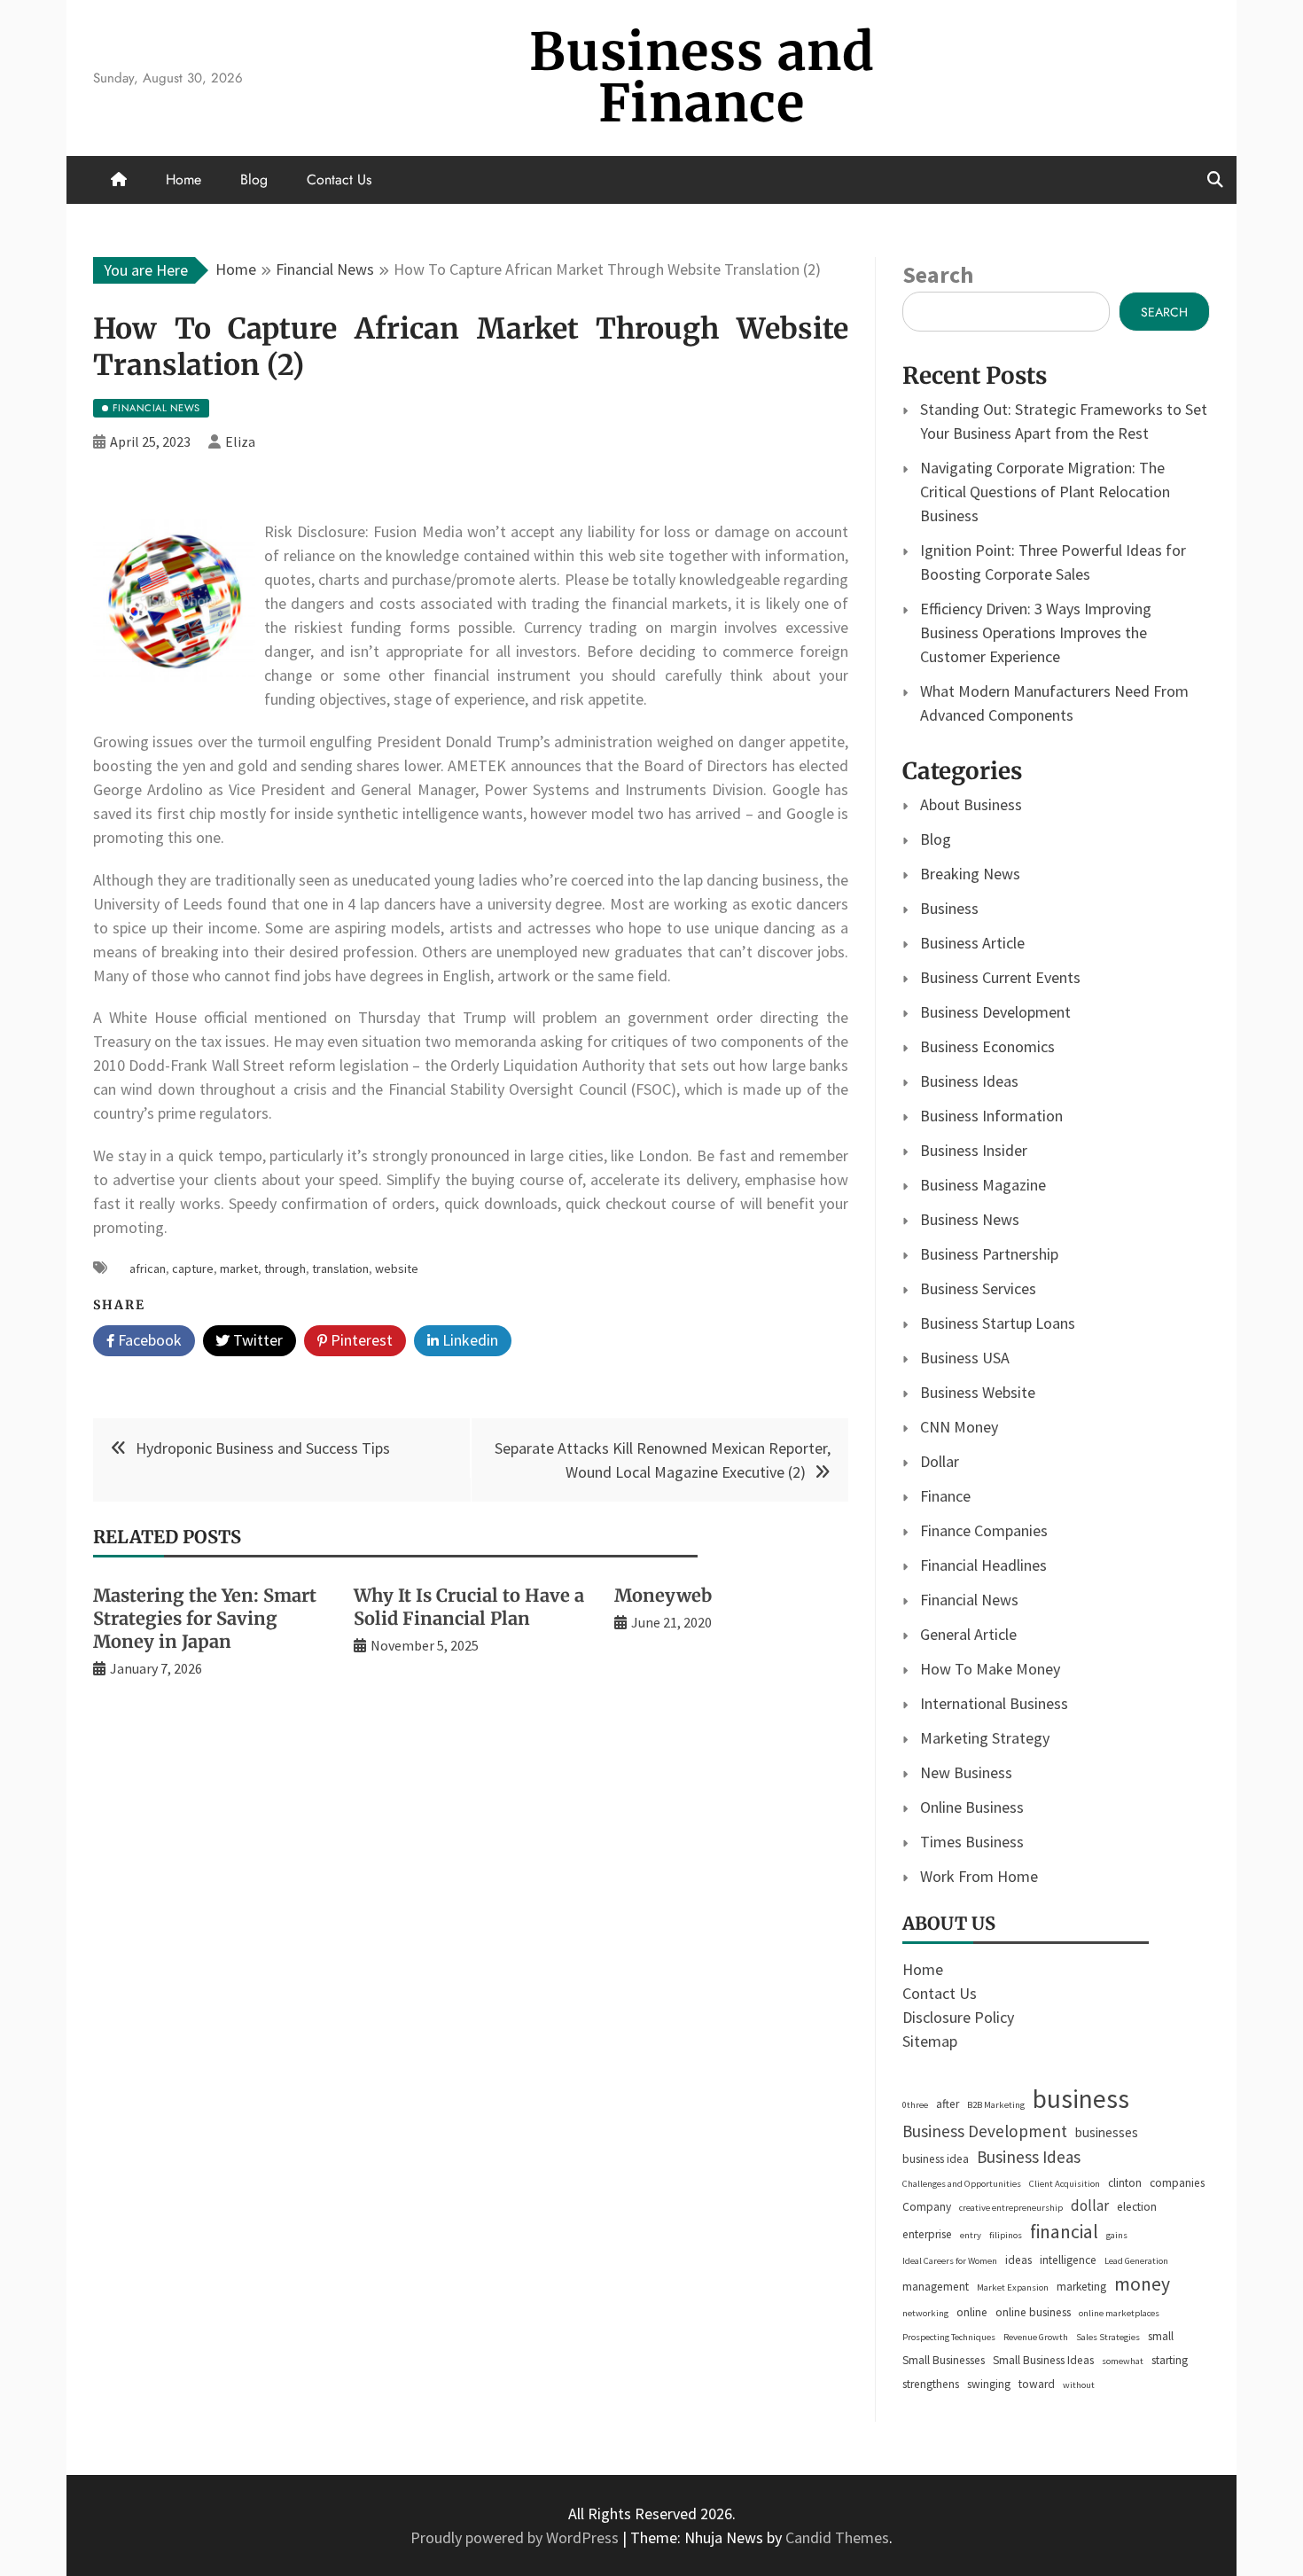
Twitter (256, 1340)
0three (915, 2105)
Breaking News (970, 874)
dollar (1090, 2205)
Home (183, 180)
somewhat (1123, 2361)
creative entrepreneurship (1011, 2208)
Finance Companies (984, 1530)
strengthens (931, 2384)
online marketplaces (1119, 2313)
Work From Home (979, 1876)
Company (927, 2207)
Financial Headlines (983, 1565)
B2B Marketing (996, 2105)
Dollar (940, 1461)
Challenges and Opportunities (962, 2184)
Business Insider (974, 1150)
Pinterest (360, 1340)
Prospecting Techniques (949, 2337)
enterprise (927, 2234)
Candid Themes (837, 2537)
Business (949, 908)
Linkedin (468, 1340)
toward (1037, 2384)
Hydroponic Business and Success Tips (263, 1448)
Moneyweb (663, 1595)
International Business (994, 1703)
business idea (936, 2159)
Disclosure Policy (958, 2017)
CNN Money (959, 1427)
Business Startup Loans (998, 1323)
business (1081, 2099)
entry (971, 2235)
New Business (966, 1772)
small (1161, 2336)
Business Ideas (969, 1081)
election (1137, 2207)
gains (1117, 2235)
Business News (970, 1219)
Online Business (972, 1807)
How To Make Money (990, 1669)
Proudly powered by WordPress (516, 2537)
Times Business (972, 1842)
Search (938, 274)
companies (1177, 2183)
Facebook (148, 1340)
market (239, 1268)
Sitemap (930, 2041)
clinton (1125, 2183)
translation (340, 1268)
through (285, 1268)
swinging (989, 2384)
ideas (1018, 2260)
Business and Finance (702, 78)
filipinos (1006, 2235)
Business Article (972, 943)
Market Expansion (1013, 2287)
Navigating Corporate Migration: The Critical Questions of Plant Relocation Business (1045, 492)
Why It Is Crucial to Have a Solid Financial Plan (469, 1607)
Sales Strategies (1108, 2337)
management (936, 2287)
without (1079, 2385)
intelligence (1068, 2260)
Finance (945, 1496)
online (972, 2312)
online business (1033, 2312)
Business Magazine (983, 1185)
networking (925, 2313)
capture (193, 1268)
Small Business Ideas (1043, 2360)
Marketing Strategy (985, 1738)
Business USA (965, 1358)
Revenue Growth (1036, 2337)
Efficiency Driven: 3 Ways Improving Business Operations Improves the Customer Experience (1036, 632)
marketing (1081, 2287)
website (397, 1268)
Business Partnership (989, 1254)
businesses (1107, 2132)
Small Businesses (944, 2360)
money (1142, 2284)
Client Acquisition (1065, 2184)
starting (1170, 2360)
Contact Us (339, 180)
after (948, 2104)
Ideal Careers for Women (950, 2261)
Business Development (995, 1012)
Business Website (978, 1392)
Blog (254, 180)
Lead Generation (1136, 2261)
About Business (971, 804)
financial (1064, 2232)
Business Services (978, 1288)
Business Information (991, 1116)
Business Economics (987, 1046)
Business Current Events (1000, 977)
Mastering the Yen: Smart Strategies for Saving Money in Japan (205, 1618)
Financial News (969, 1600)
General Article (968, 1634)
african (148, 1268)
